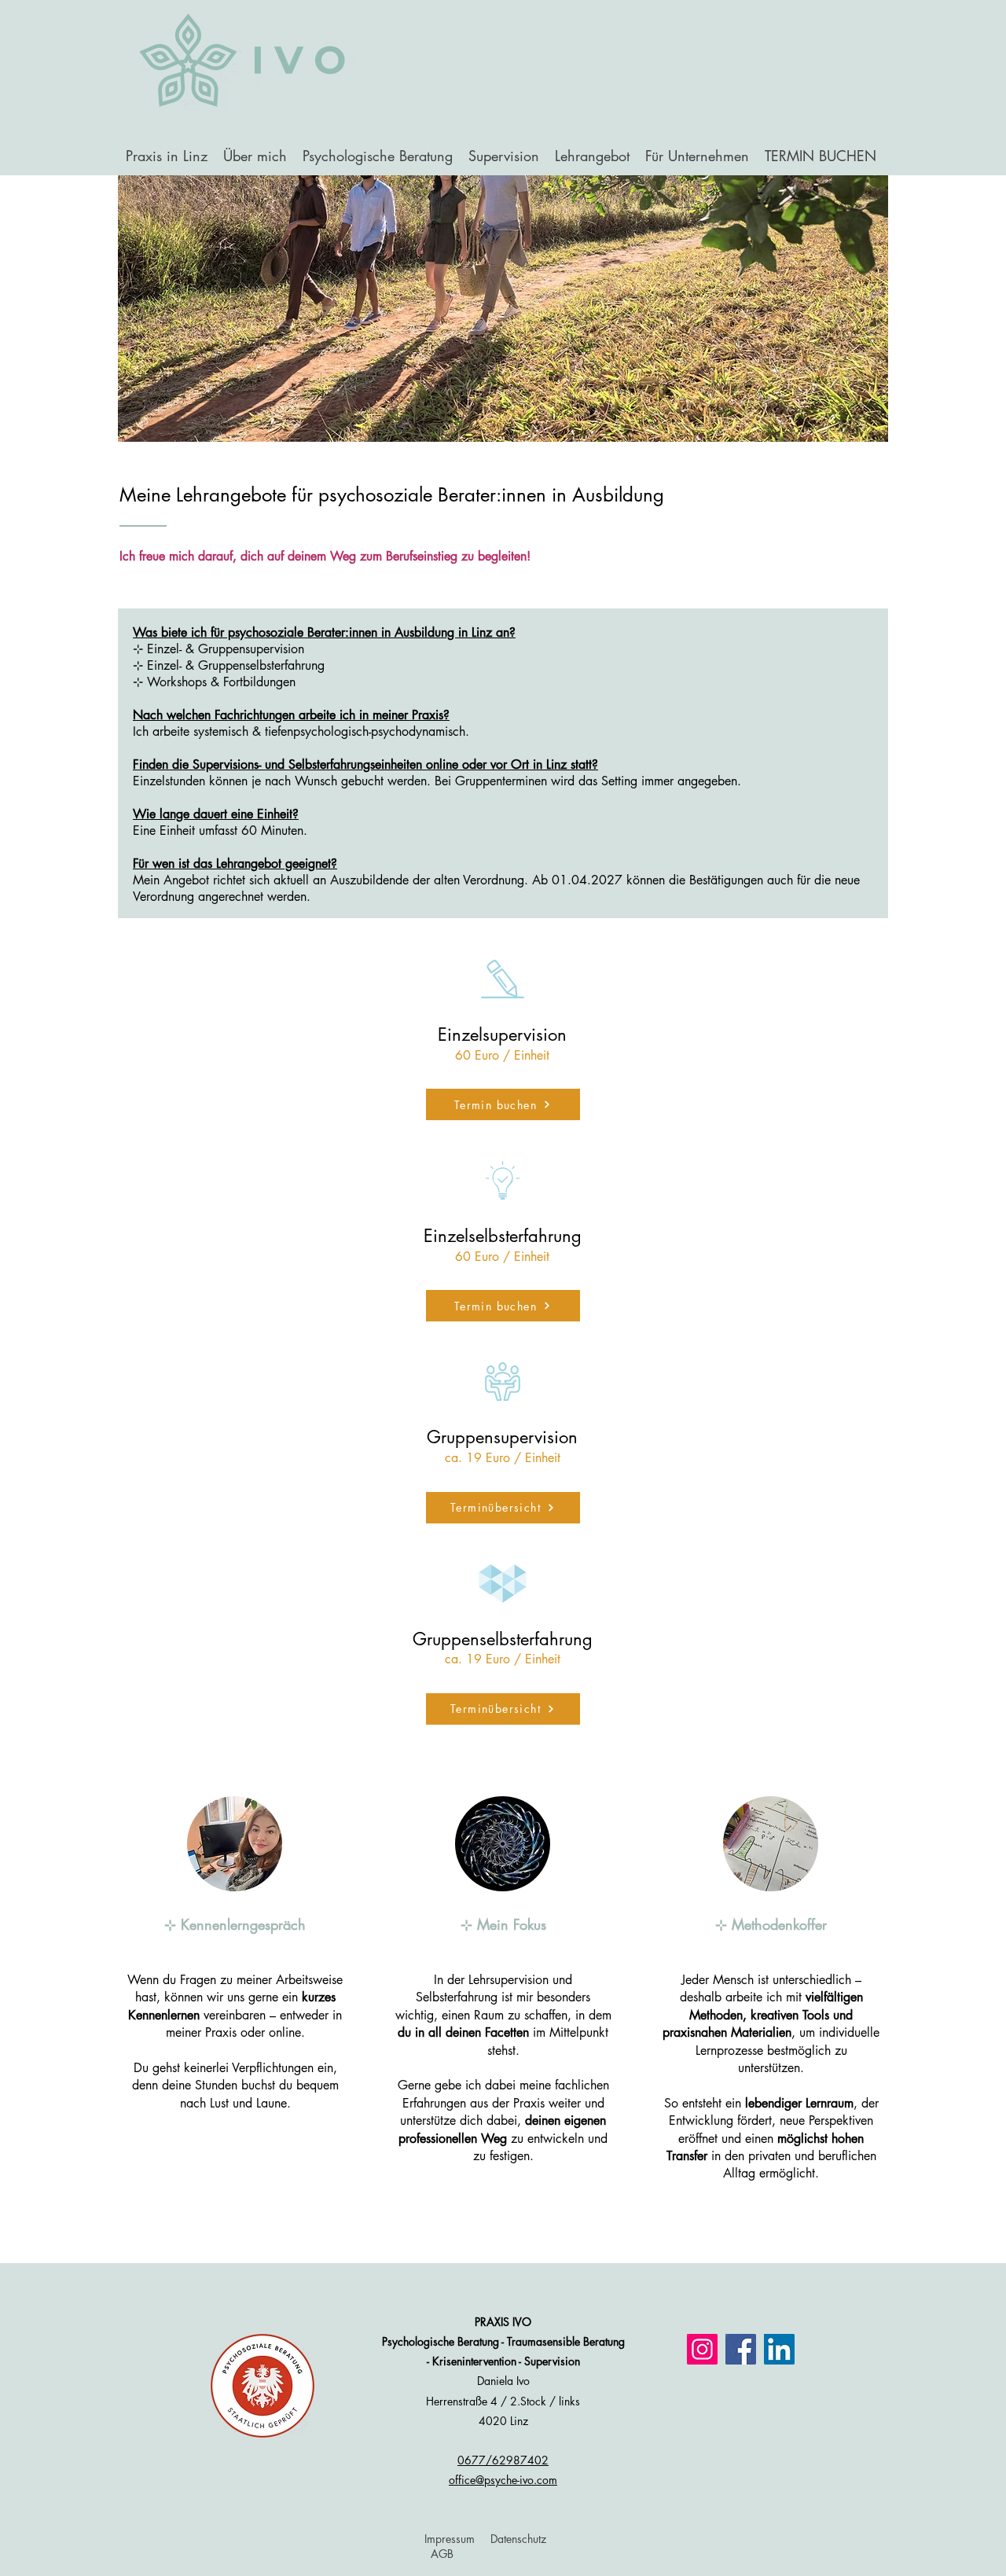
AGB (442, 2554)
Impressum (450, 2539)
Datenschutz (518, 2539)
